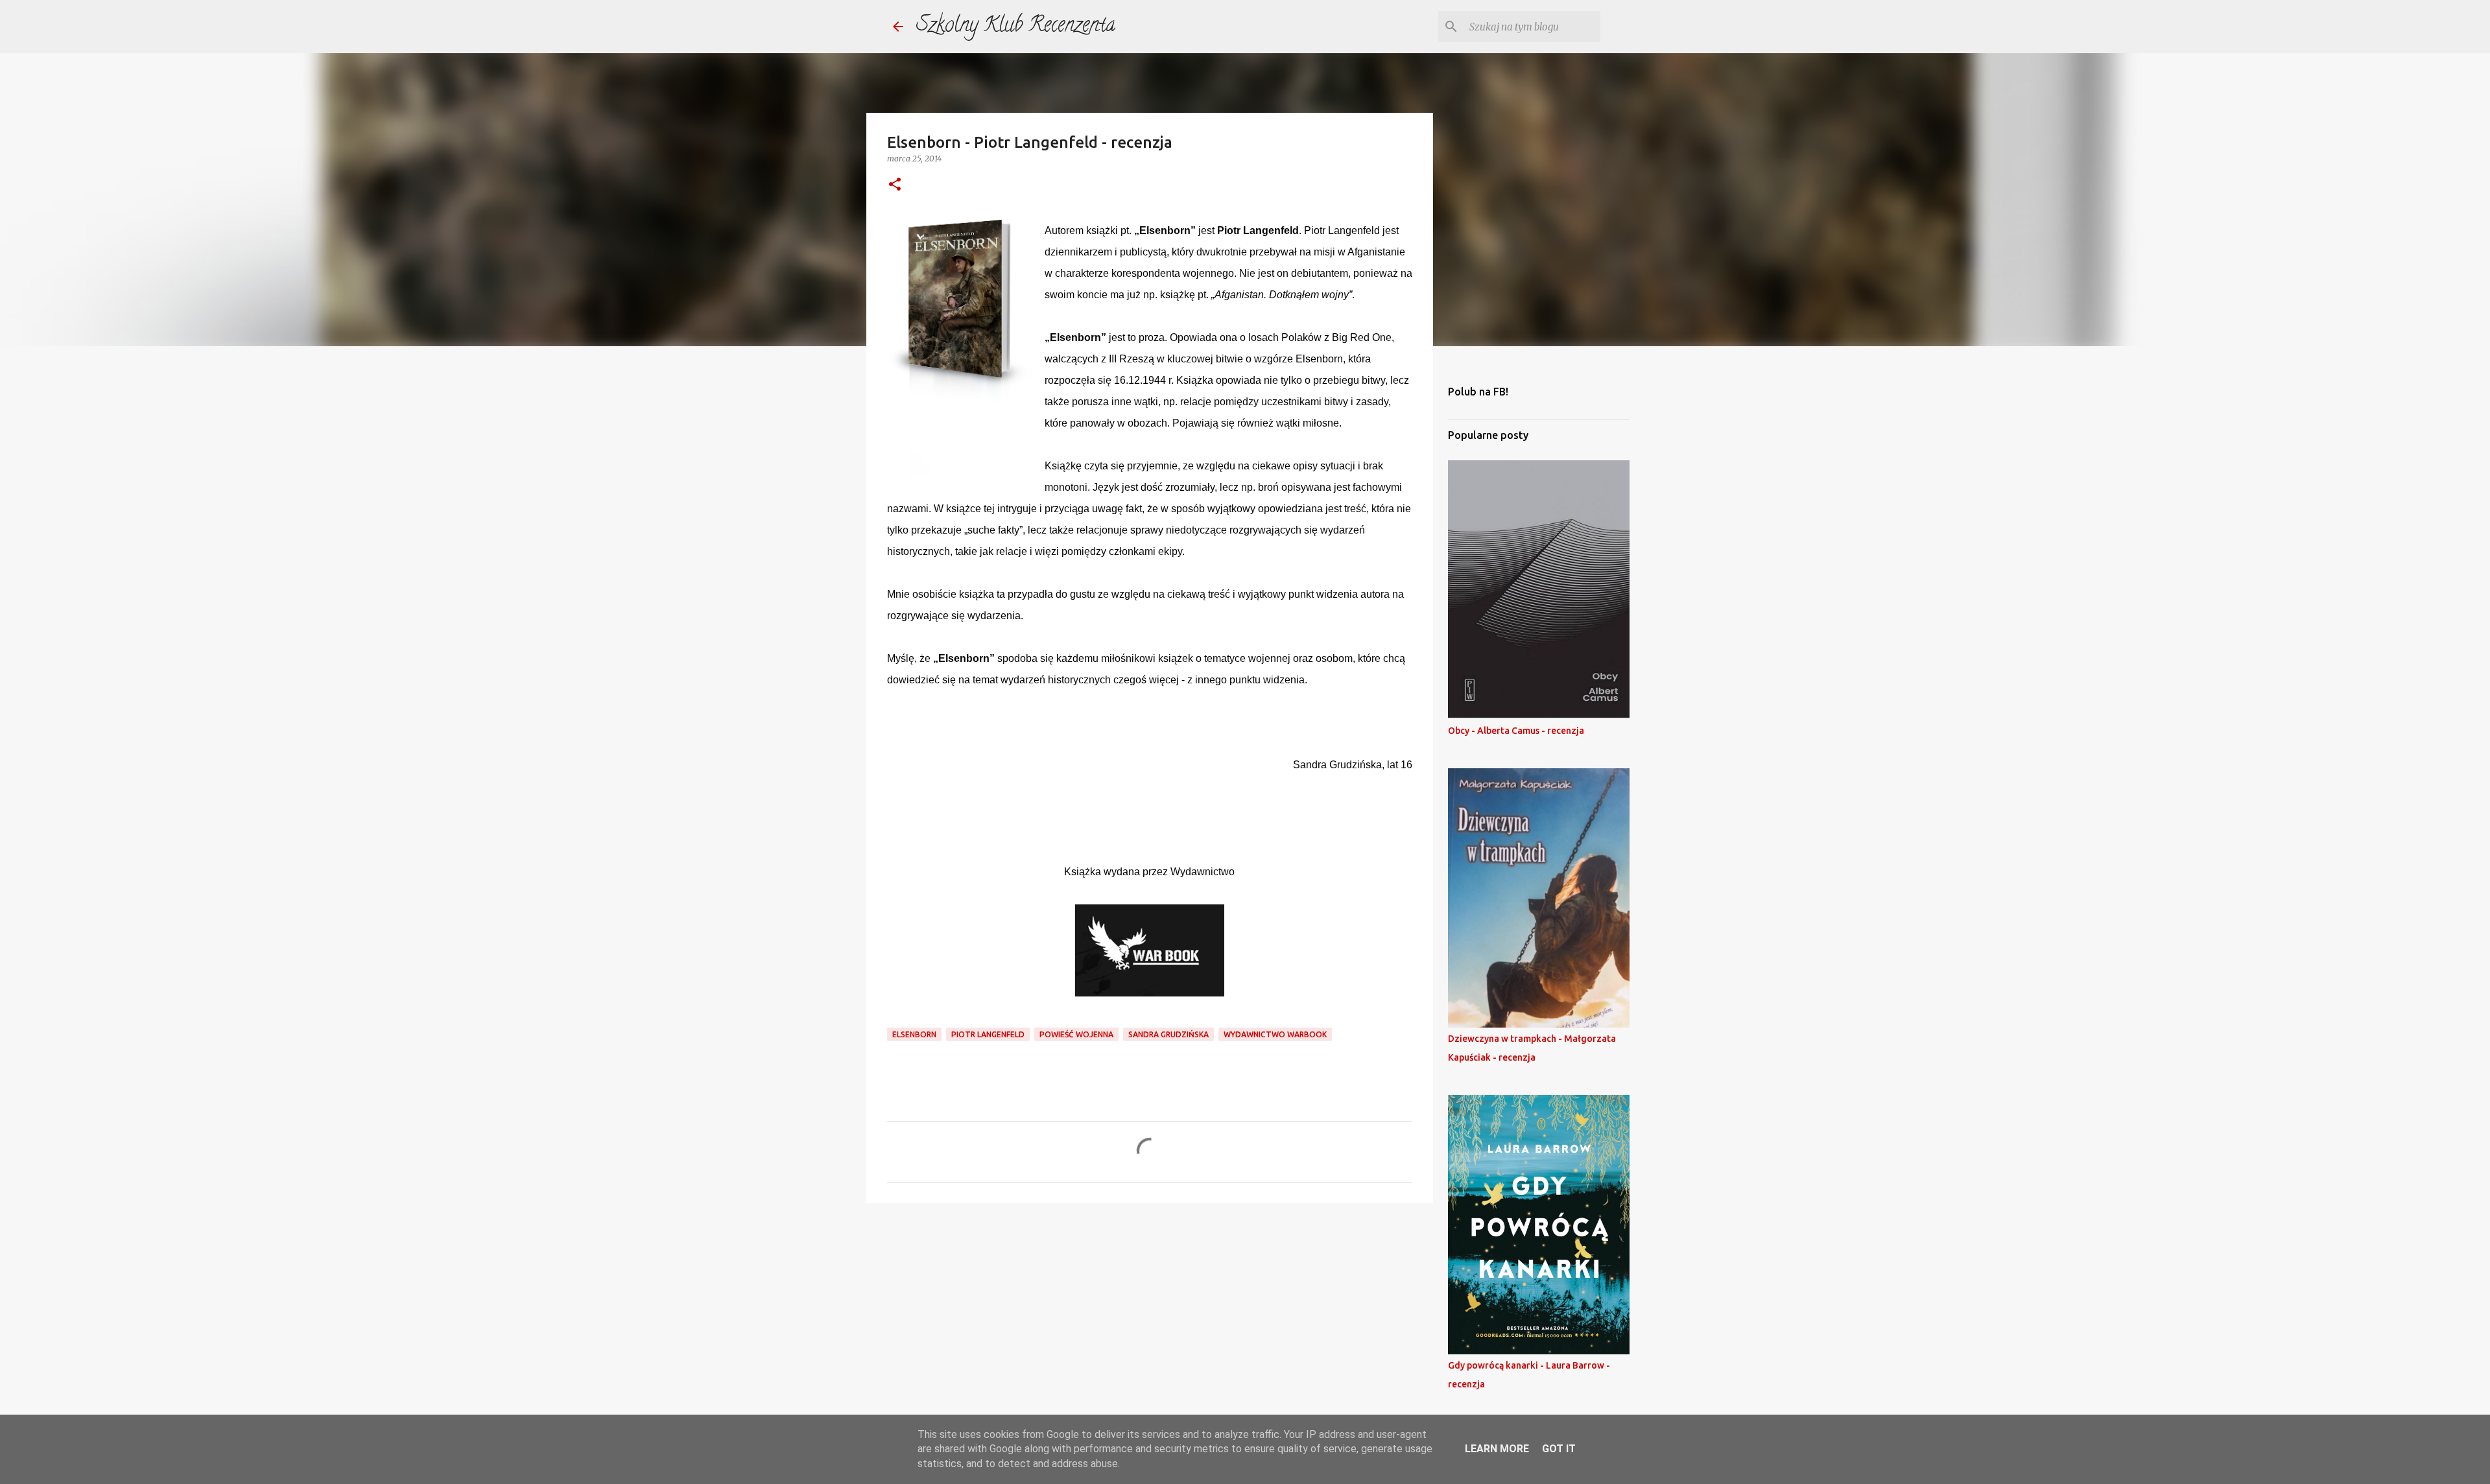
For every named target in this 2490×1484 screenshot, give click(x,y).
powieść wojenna (1076, 1034)
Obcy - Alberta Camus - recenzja (1516, 731)
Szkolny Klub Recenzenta (1016, 27)
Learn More (1497, 1449)
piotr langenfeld (988, 1034)
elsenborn (914, 1034)
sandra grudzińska (1168, 1034)
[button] (895, 185)
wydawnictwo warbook (1275, 1034)
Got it (1559, 1449)
